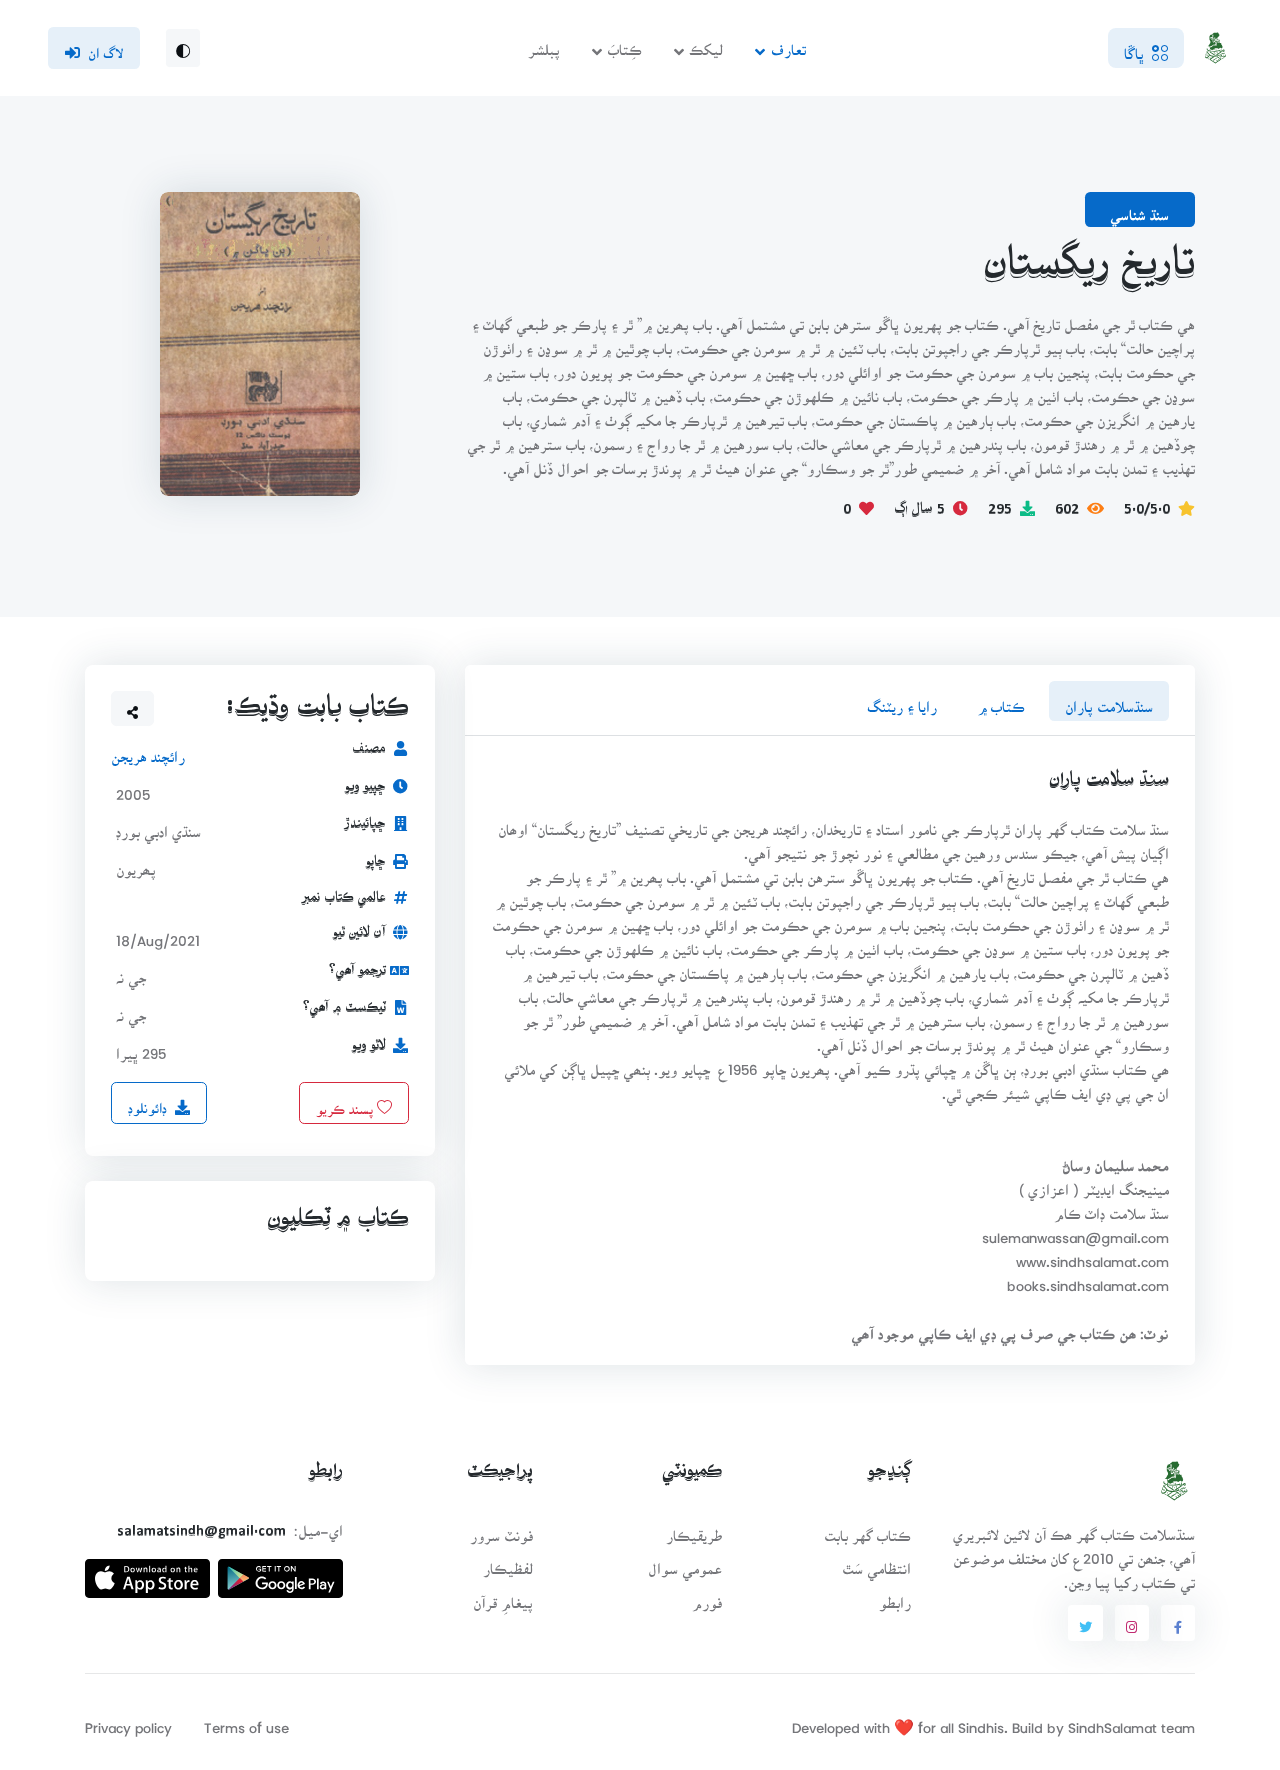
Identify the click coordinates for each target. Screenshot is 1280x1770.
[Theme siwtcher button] (183, 48)
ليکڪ (706, 43)
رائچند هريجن (148, 750)
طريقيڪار (694, 1529)
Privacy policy (128, 1721)
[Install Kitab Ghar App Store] (147, 1570)
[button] (133, 708)
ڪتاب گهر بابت (867, 1529)
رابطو (895, 1596)
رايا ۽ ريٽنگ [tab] (902, 700)
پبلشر (544, 43)
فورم (707, 1596)
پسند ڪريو (346, 1102)
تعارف (788, 43)
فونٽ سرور (501, 1529)
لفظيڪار (508, 1562)
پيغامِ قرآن (503, 1596)
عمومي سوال (685, 1562)
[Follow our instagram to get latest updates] (1132, 1623)
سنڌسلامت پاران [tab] (1109, 700)
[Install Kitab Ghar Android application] (280, 1570)
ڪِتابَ (625, 43)
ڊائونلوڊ (147, 1102)
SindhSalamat (1112, 1721)
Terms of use (246, 1721)
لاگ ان (105, 47)
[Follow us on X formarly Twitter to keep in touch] (1085, 1623)
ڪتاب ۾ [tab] (1001, 700)
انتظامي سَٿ (876, 1562)
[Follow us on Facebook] (1178, 1623)
